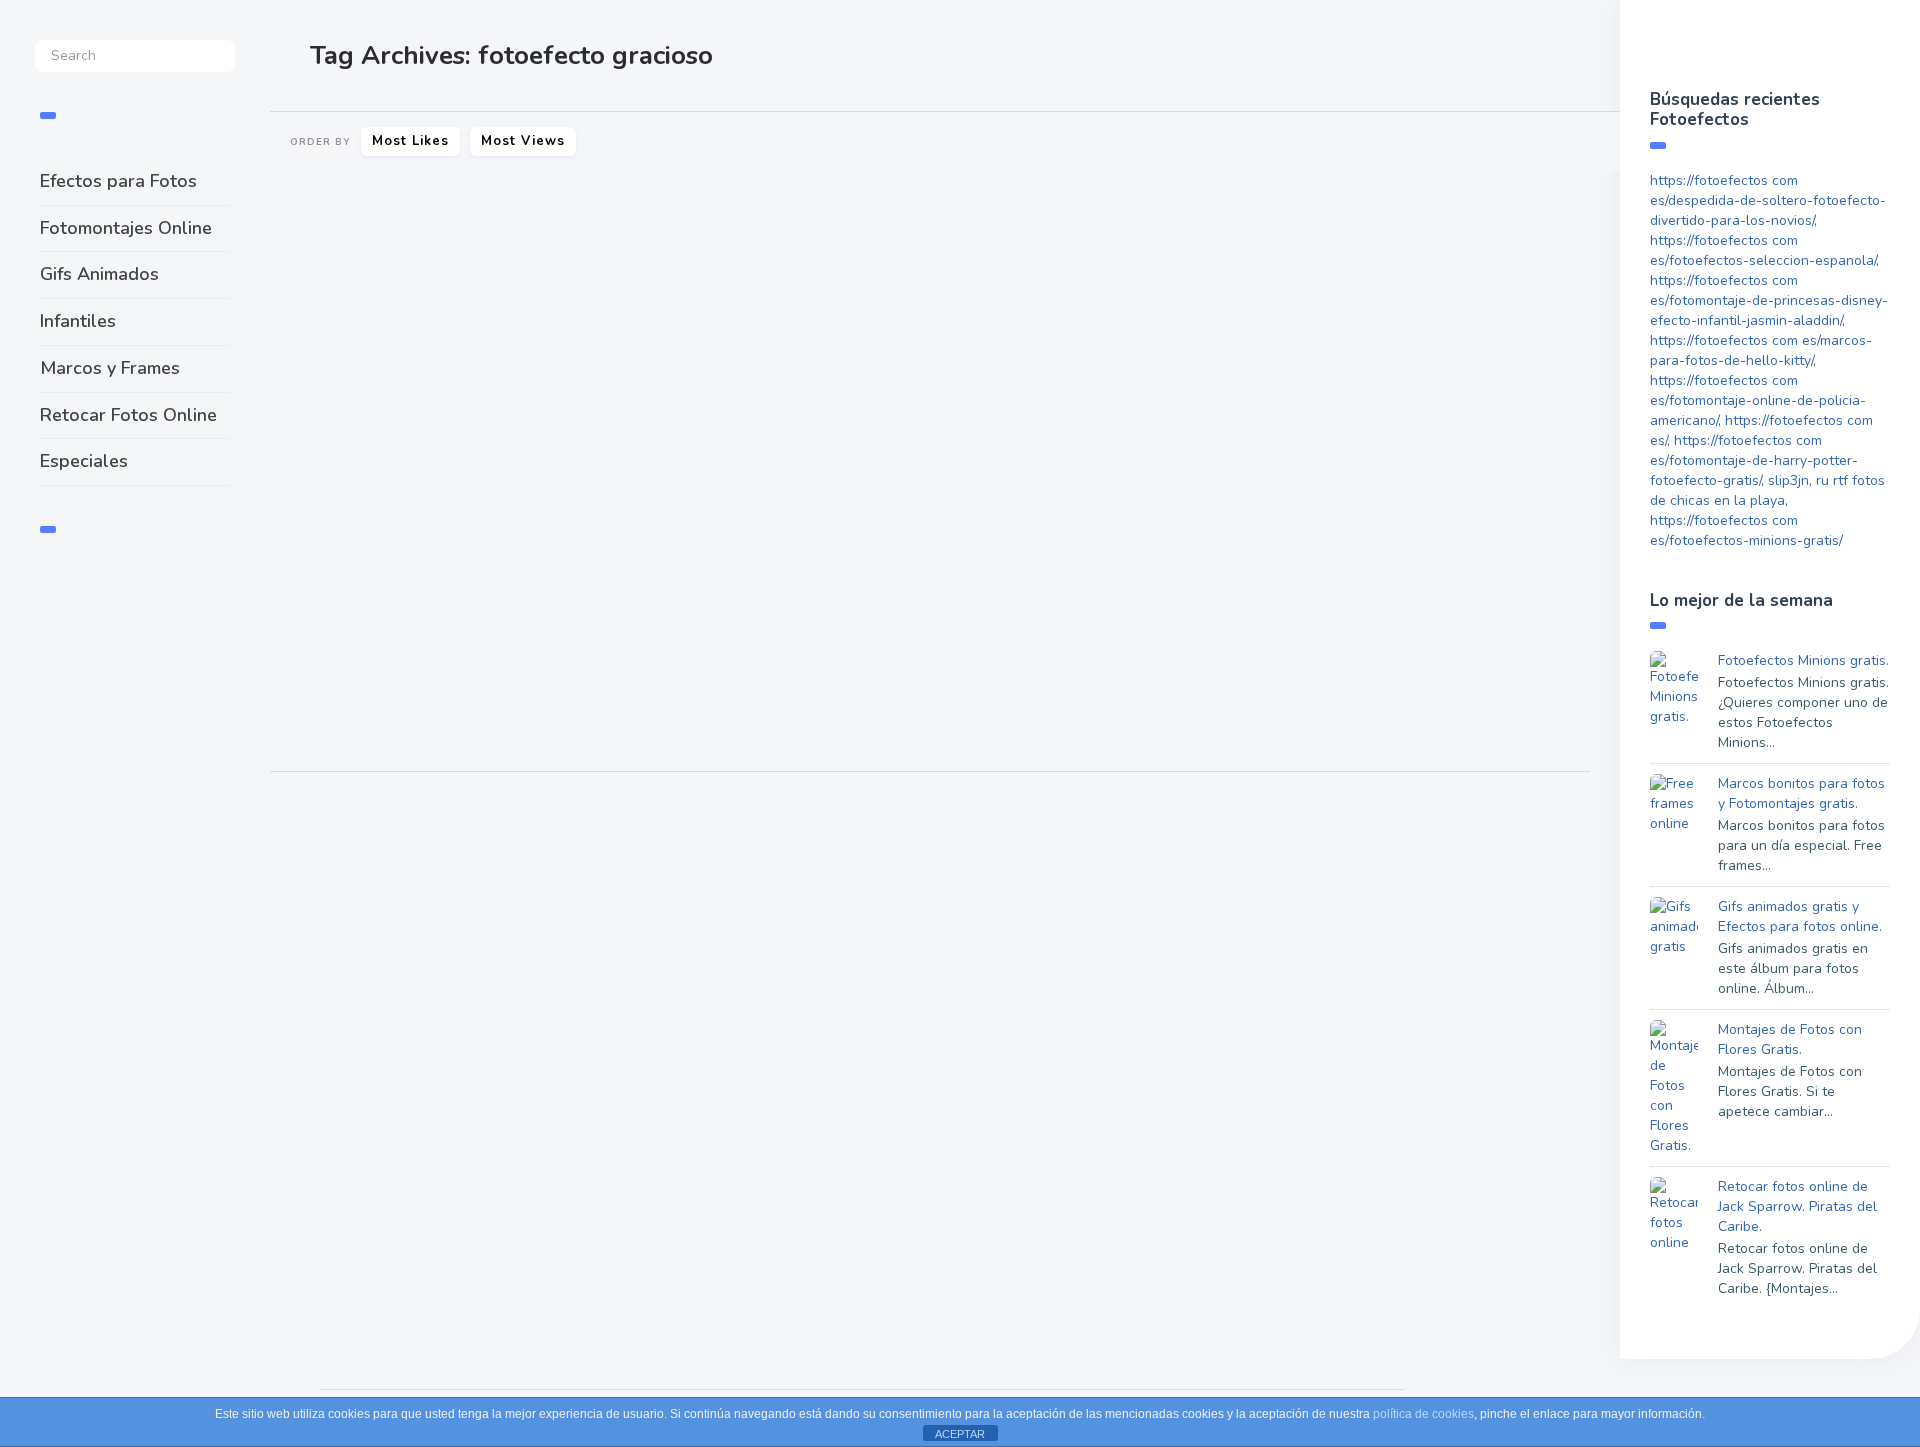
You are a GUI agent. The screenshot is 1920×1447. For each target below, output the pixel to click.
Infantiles (78, 321)
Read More (322, 642)
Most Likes (410, 141)
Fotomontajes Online (126, 228)
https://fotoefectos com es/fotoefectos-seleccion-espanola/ (1763, 250)
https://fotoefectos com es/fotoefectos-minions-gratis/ (1746, 530)
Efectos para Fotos (118, 181)
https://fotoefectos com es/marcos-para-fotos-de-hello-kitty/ (1761, 350)
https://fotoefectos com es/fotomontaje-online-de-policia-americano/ (1758, 400)
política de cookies (1423, 1414)
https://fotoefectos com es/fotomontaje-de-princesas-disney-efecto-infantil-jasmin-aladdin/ (1769, 300)
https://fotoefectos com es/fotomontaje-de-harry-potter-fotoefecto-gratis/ (1754, 460)
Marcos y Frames (110, 368)
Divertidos (312, 704)
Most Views (523, 141)
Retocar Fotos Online (128, 415)
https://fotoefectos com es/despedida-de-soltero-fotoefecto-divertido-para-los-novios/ (1768, 200)
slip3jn (1788, 480)
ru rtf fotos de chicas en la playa (1767, 490)
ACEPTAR (960, 1434)
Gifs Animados (99, 274)
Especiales (84, 461)
